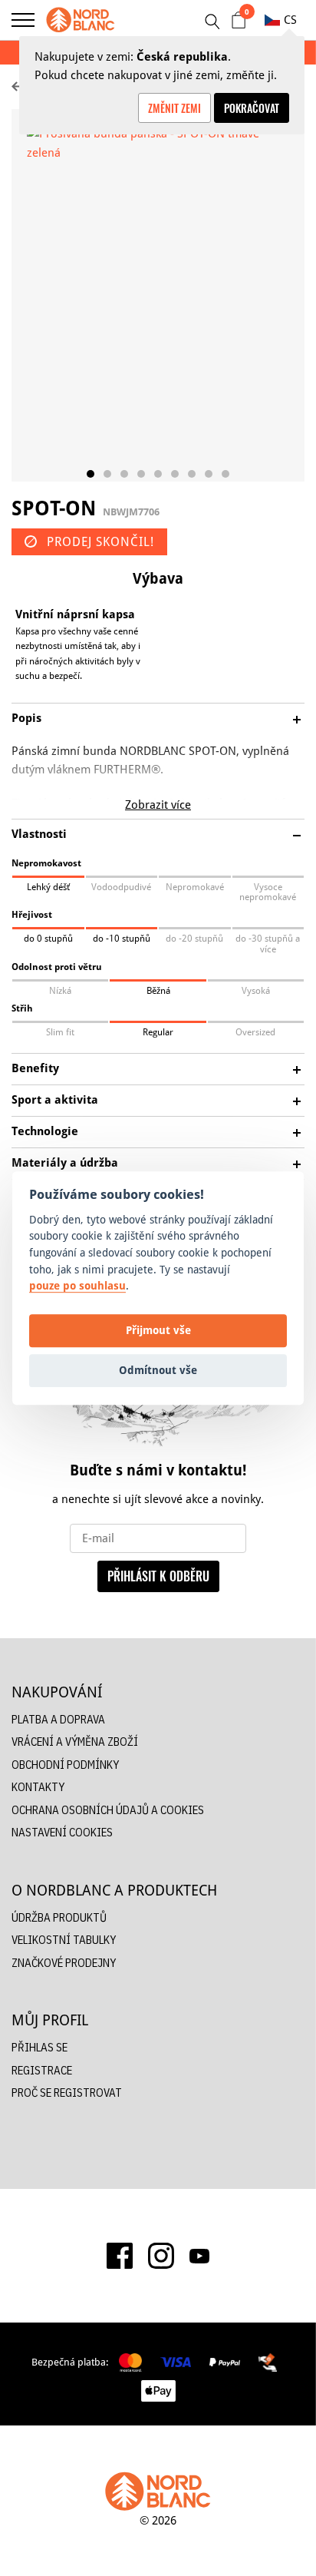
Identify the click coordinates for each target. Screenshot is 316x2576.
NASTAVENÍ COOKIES (62, 1832)
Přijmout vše (158, 1331)
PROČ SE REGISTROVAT (67, 2093)
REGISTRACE (42, 2070)
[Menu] (23, 20)
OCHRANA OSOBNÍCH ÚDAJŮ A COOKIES (108, 1810)
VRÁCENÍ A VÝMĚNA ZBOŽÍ (75, 1742)
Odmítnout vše (158, 1371)
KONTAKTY (38, 1787)
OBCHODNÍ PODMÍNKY (65, 1765)
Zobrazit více (158, 805)
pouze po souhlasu (77, 1285)
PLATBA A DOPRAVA (58, 1719)
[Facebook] (120, 2256)
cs (290, 20)
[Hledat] (212, 22)
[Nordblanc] (81, 20)
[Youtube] (199, 2256)
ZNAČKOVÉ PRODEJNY (64, 1963)
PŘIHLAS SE (39, 2047)
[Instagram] (161, 2256)
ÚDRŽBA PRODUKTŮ (59, 1917)
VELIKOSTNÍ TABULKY (64, 1940)
